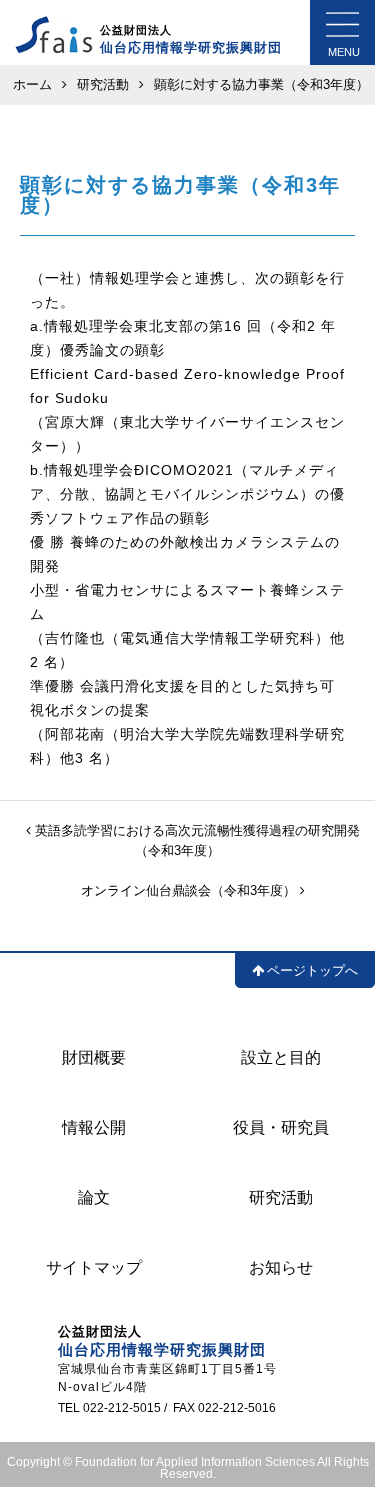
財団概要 (94, 1057)
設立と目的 (281, 1057)
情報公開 (94, 1127)
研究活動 (281, 1197)
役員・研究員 (281, 1127)
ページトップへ (312, 970)
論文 (94, 1197)
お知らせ (281, 1267)
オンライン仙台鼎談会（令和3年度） (190, 890)
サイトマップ (94, 1267)
